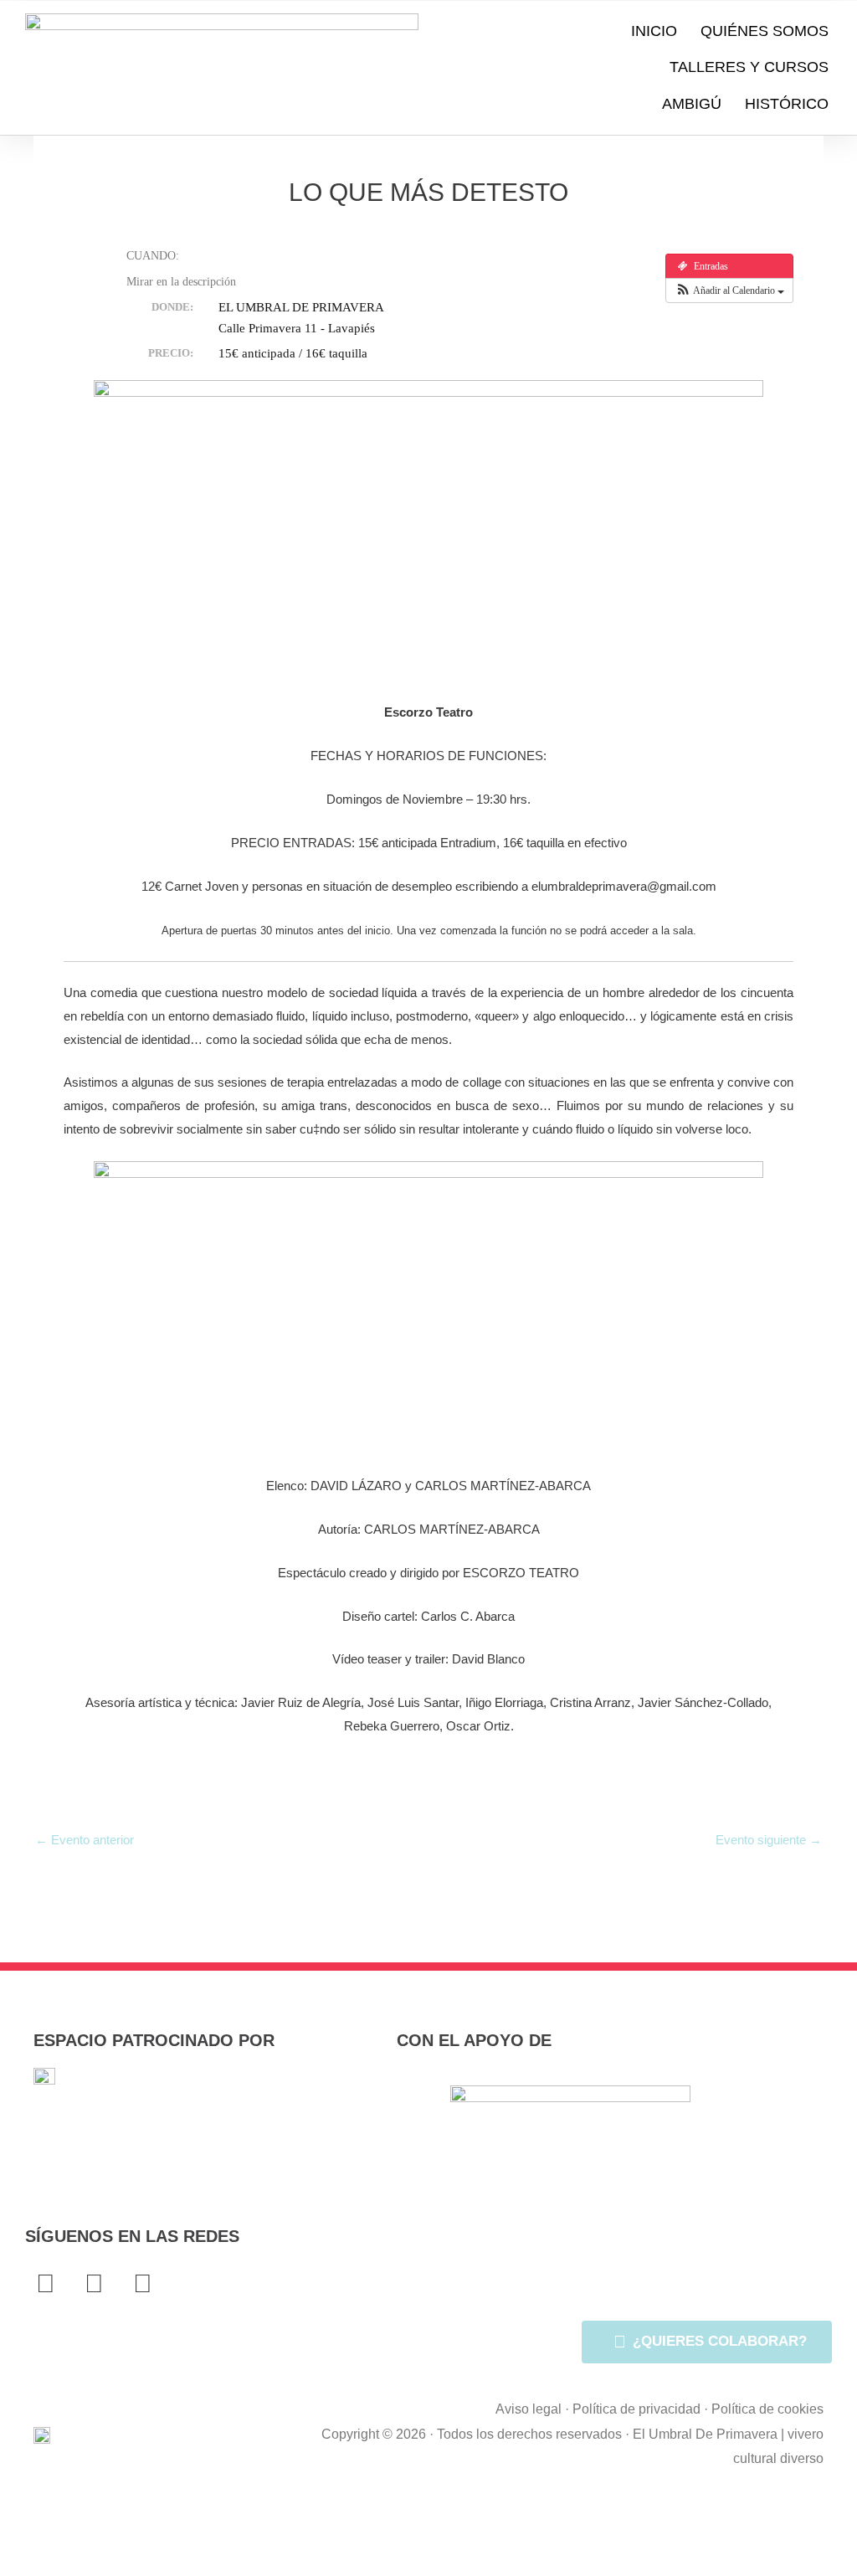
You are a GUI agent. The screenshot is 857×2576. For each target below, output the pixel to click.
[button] (729, 291)
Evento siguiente (769, 1840)
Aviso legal (529, 2409)
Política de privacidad (636, 2409)
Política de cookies (767, 2409)
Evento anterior (85, 1840)
